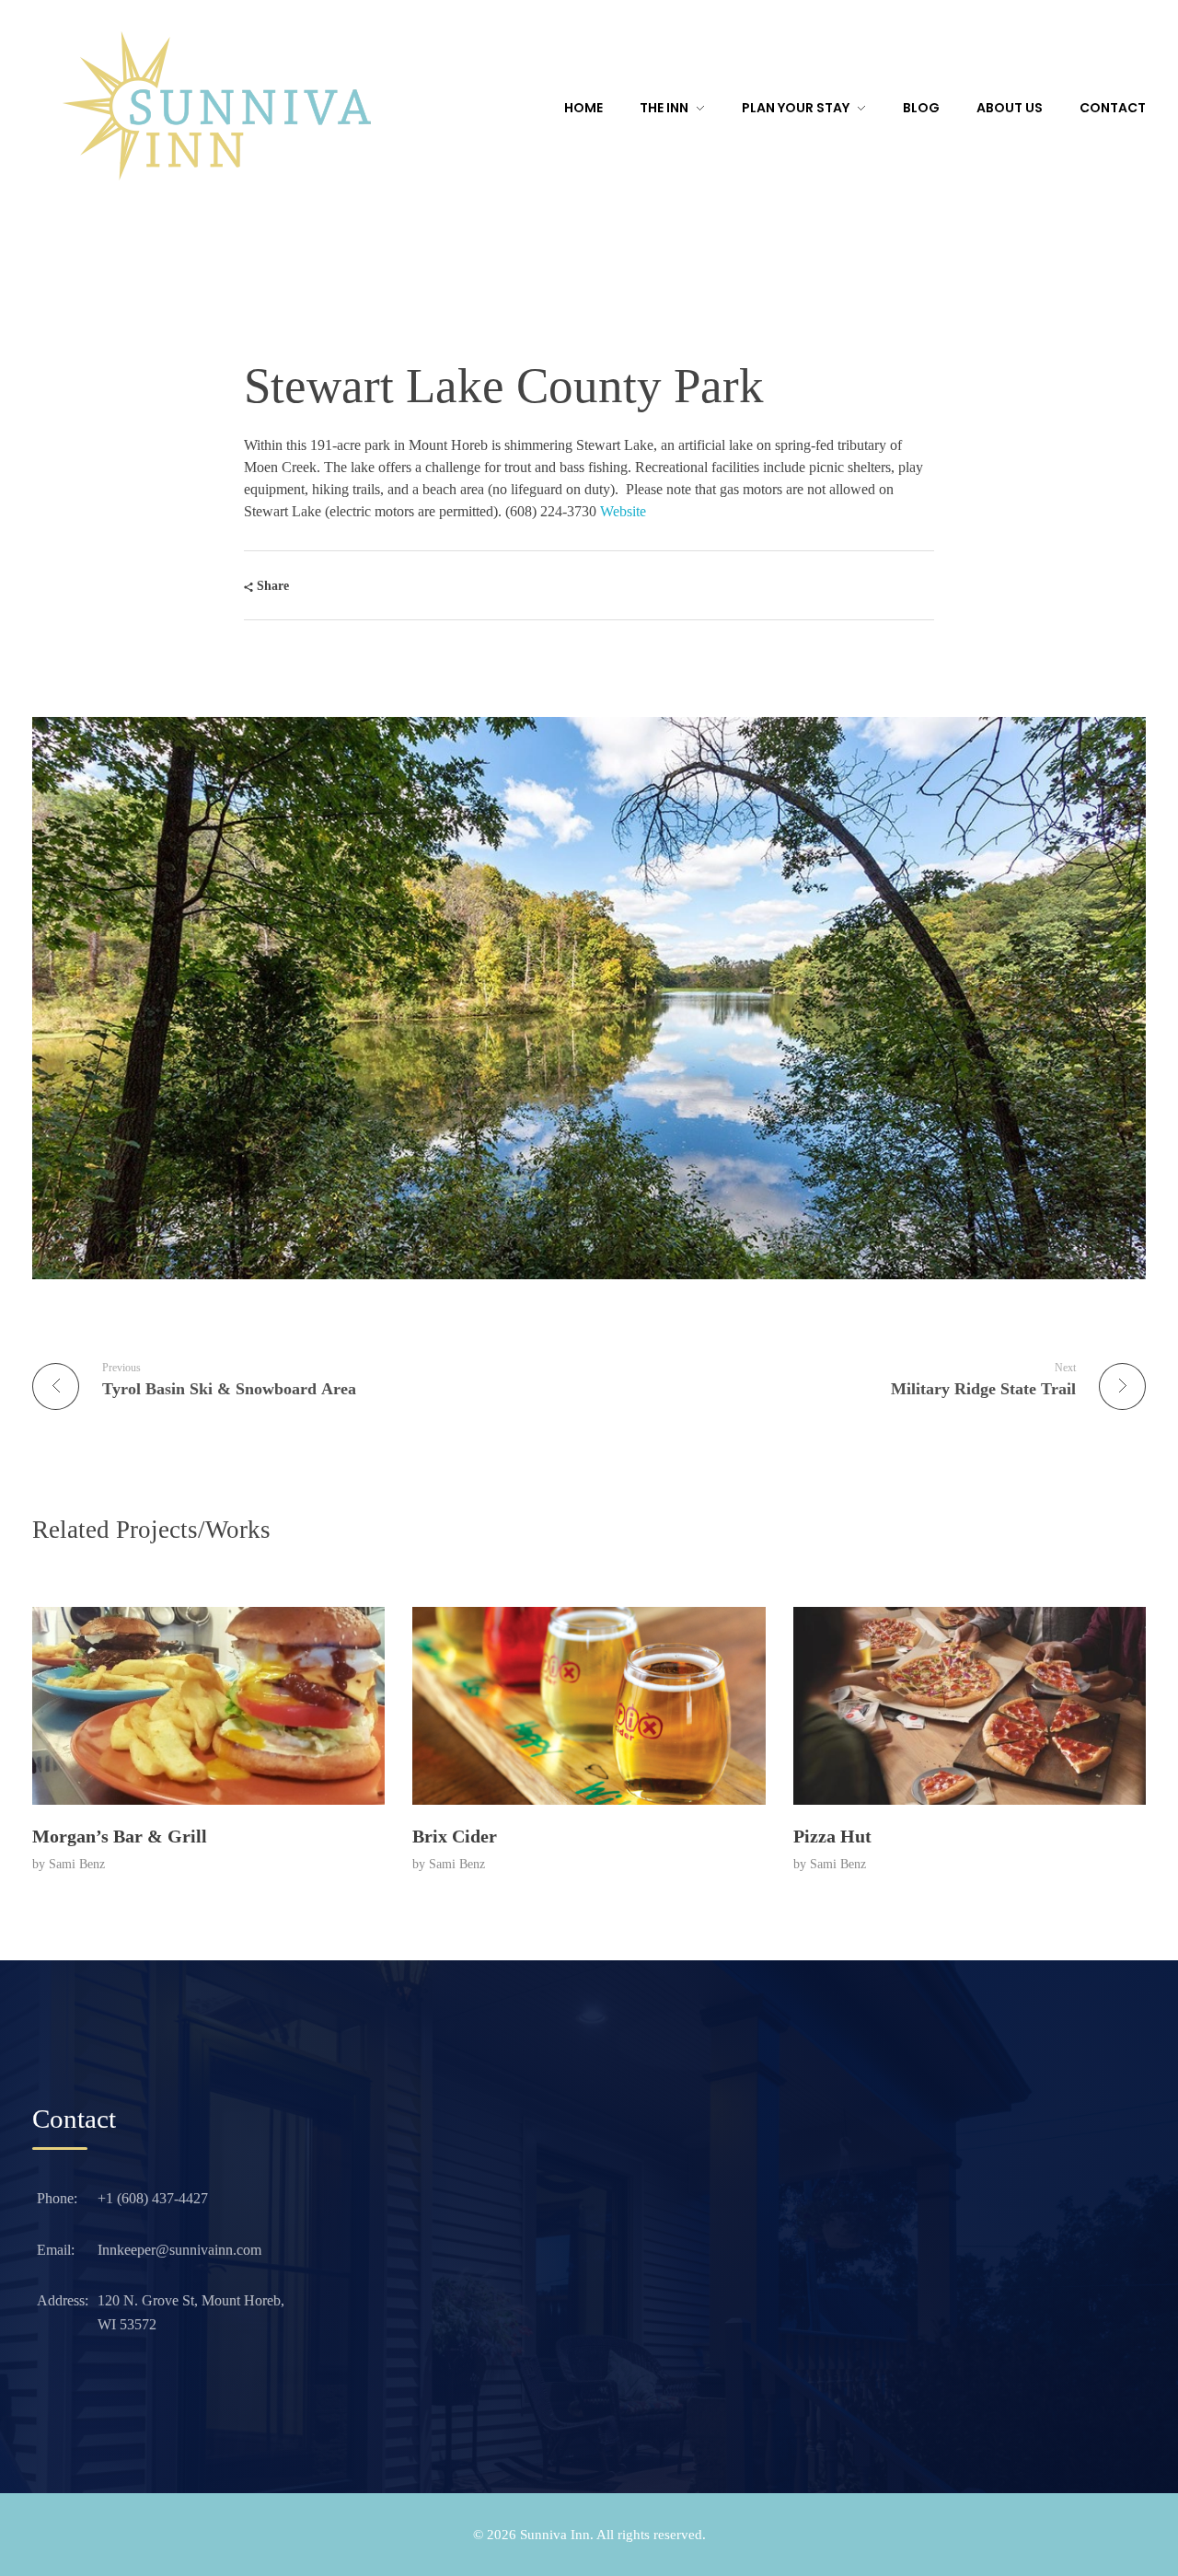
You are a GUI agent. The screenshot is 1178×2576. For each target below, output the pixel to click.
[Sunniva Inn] (216, 106)
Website (623, 511)
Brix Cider (455, 1836)
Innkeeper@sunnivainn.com (179, 2250)
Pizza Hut (832, 1836)
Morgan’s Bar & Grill (120, 1836)
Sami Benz (77, 1864)
